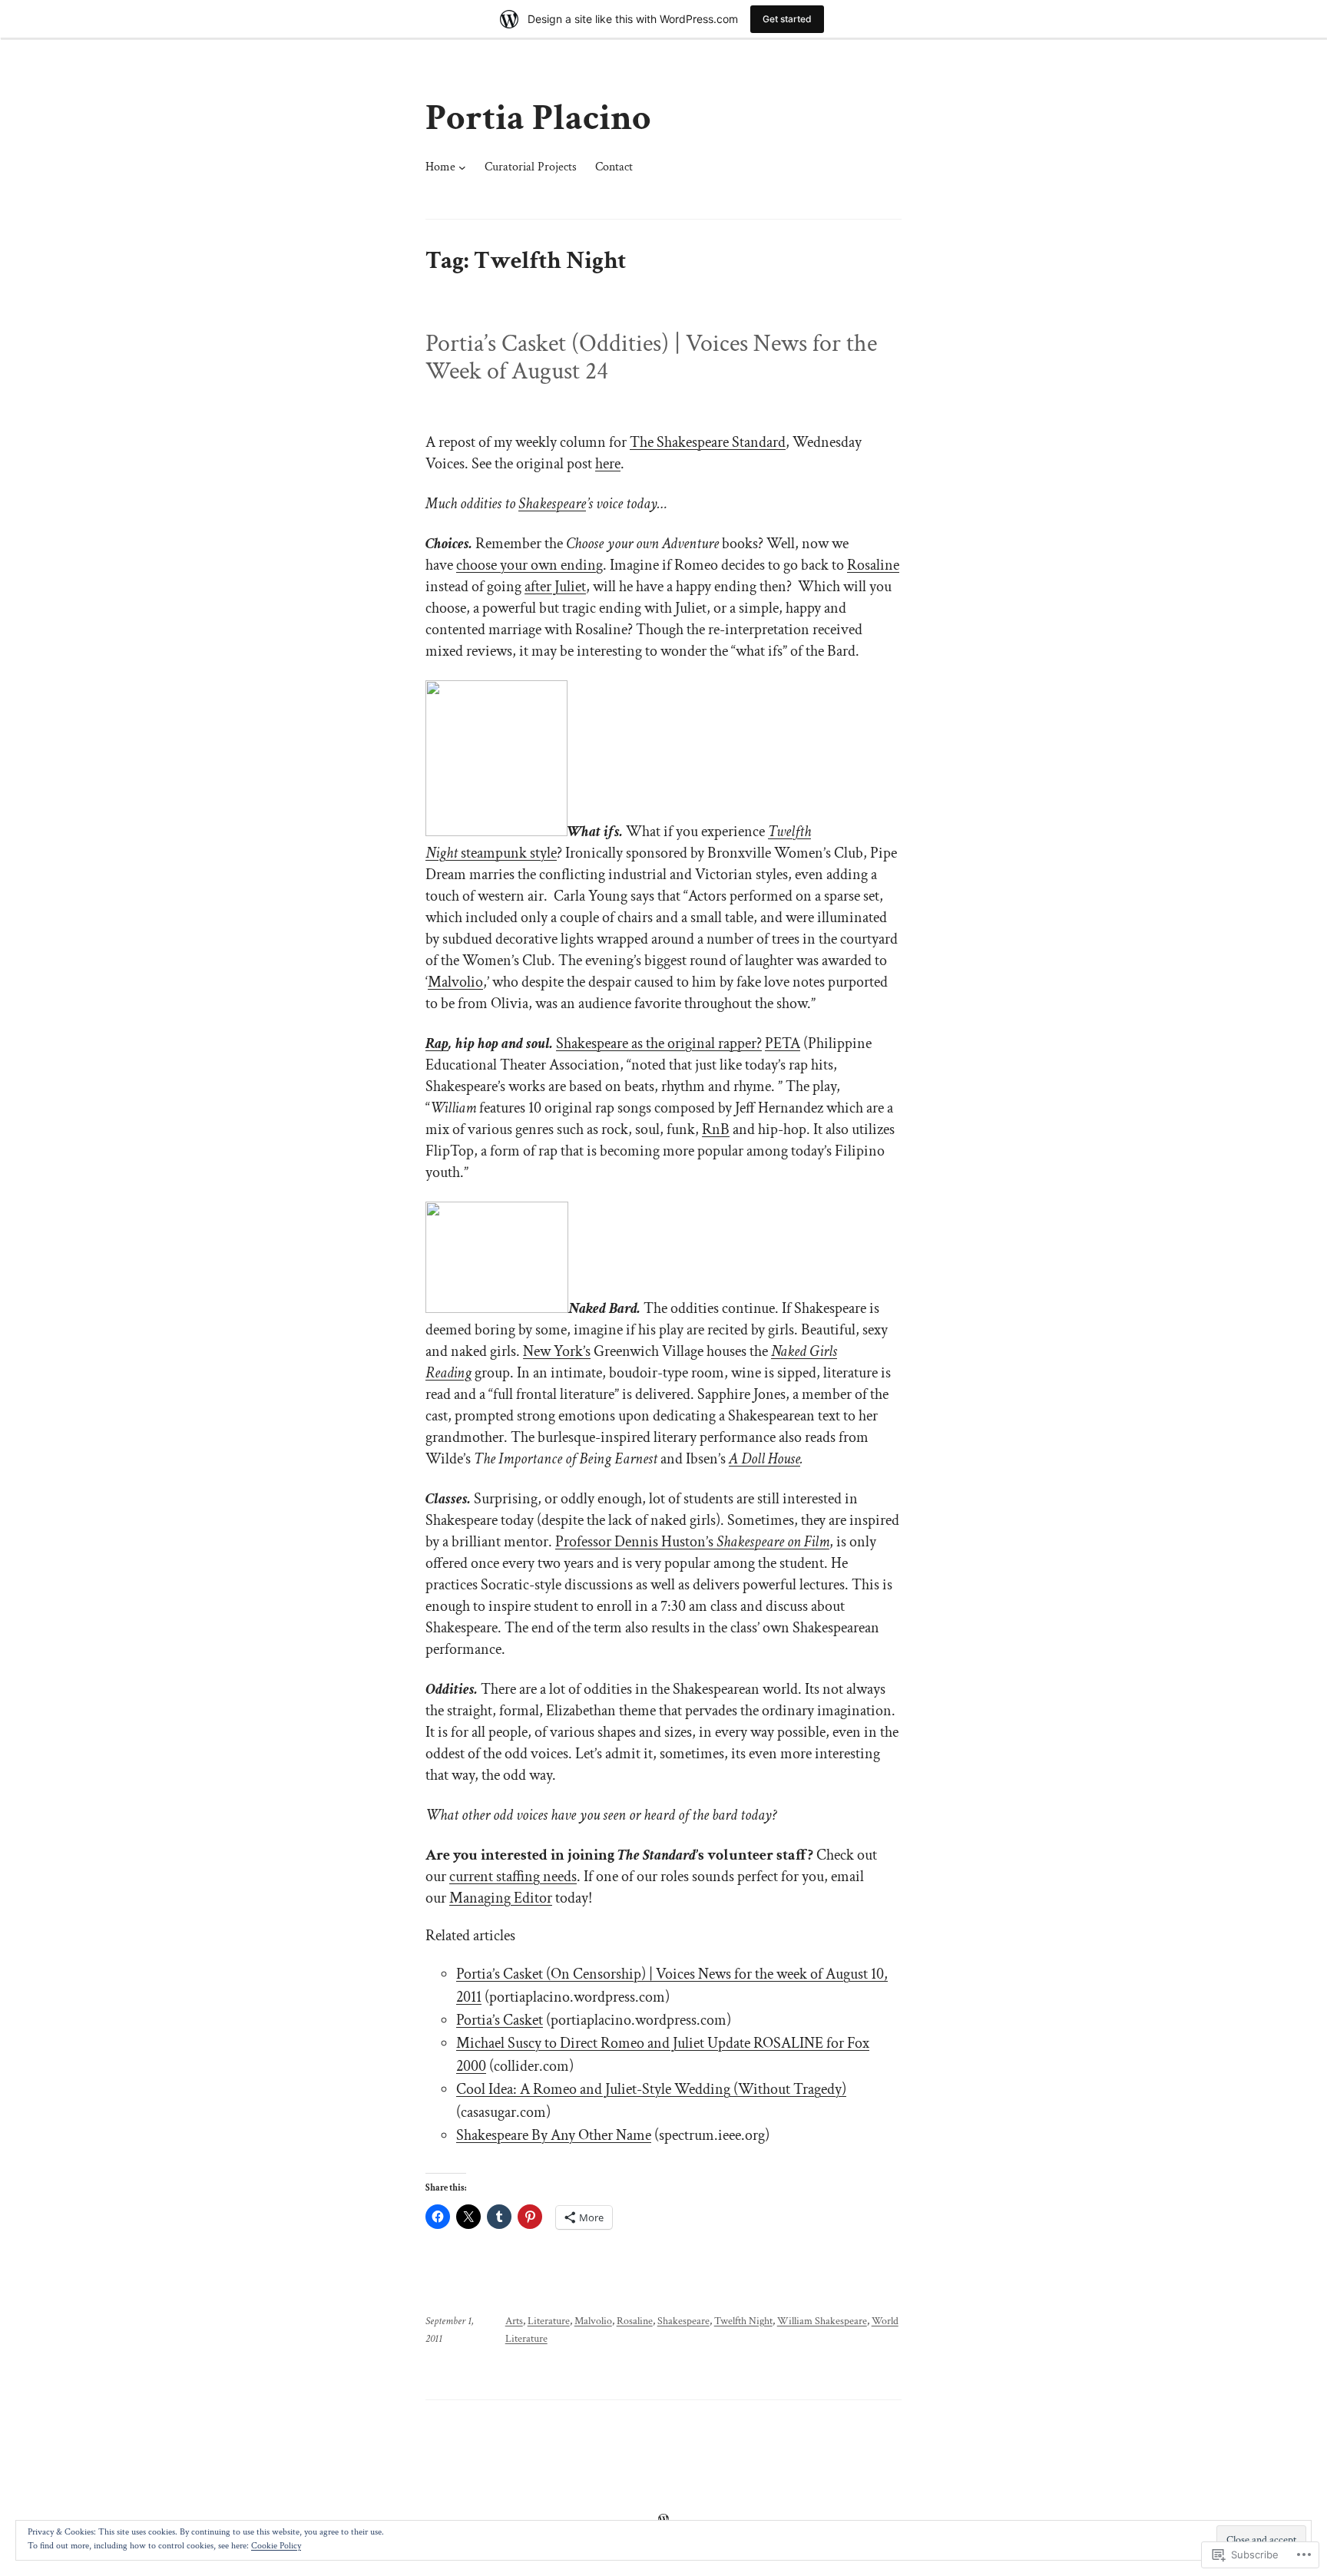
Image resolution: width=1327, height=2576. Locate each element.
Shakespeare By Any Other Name (554, 2135)
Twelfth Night (743, 2321)
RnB (716, 1129)
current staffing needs (513, 1877)
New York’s (557, 1351)
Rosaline (873, 565)
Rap (437, 1043)
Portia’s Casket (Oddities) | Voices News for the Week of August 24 (651, 358)
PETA (783, 1043)
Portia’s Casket (500, 2020)
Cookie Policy (276, 2546)
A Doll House (764, 1459)
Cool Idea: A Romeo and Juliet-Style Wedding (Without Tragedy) (651, 2089)
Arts (514, 2321)
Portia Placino (538, 118)
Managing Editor (501, 1898)
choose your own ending (529, 565)
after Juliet (555, 587)
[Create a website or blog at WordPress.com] (663, 2519)
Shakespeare (552, 504)
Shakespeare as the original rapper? (659, 1043)
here (608, 464)
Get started (787, 19)
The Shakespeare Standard (708, 442)
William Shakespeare (822, 2321)
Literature (549, 2321)
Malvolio (455, 982)
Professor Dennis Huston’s (692, 1542)
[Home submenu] (462, 167)
